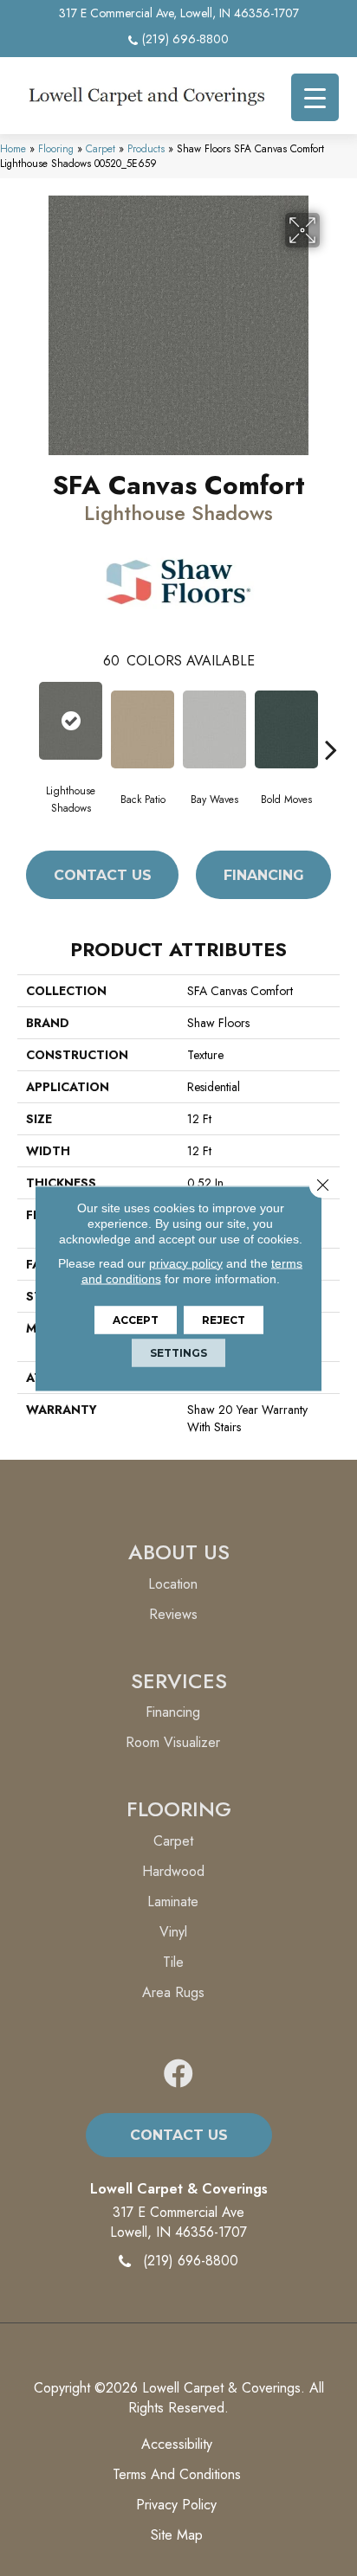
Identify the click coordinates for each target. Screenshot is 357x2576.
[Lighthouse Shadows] (71, 721)
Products (146, 148)
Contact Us (103, 875)
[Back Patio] (143, 729)
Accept (136, 1319)
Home (13, 148)
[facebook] (178, 2075)
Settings (178, 1352)
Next (331, 723)
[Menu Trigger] (315, 97)
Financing (264, 875)
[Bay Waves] (214, 729)
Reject (224, 1319)
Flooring (56, 148)
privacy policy (186, 1262)
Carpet (101, 148)
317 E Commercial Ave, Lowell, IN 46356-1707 (179, 13)
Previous (26, 723)
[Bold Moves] (286, 729)
